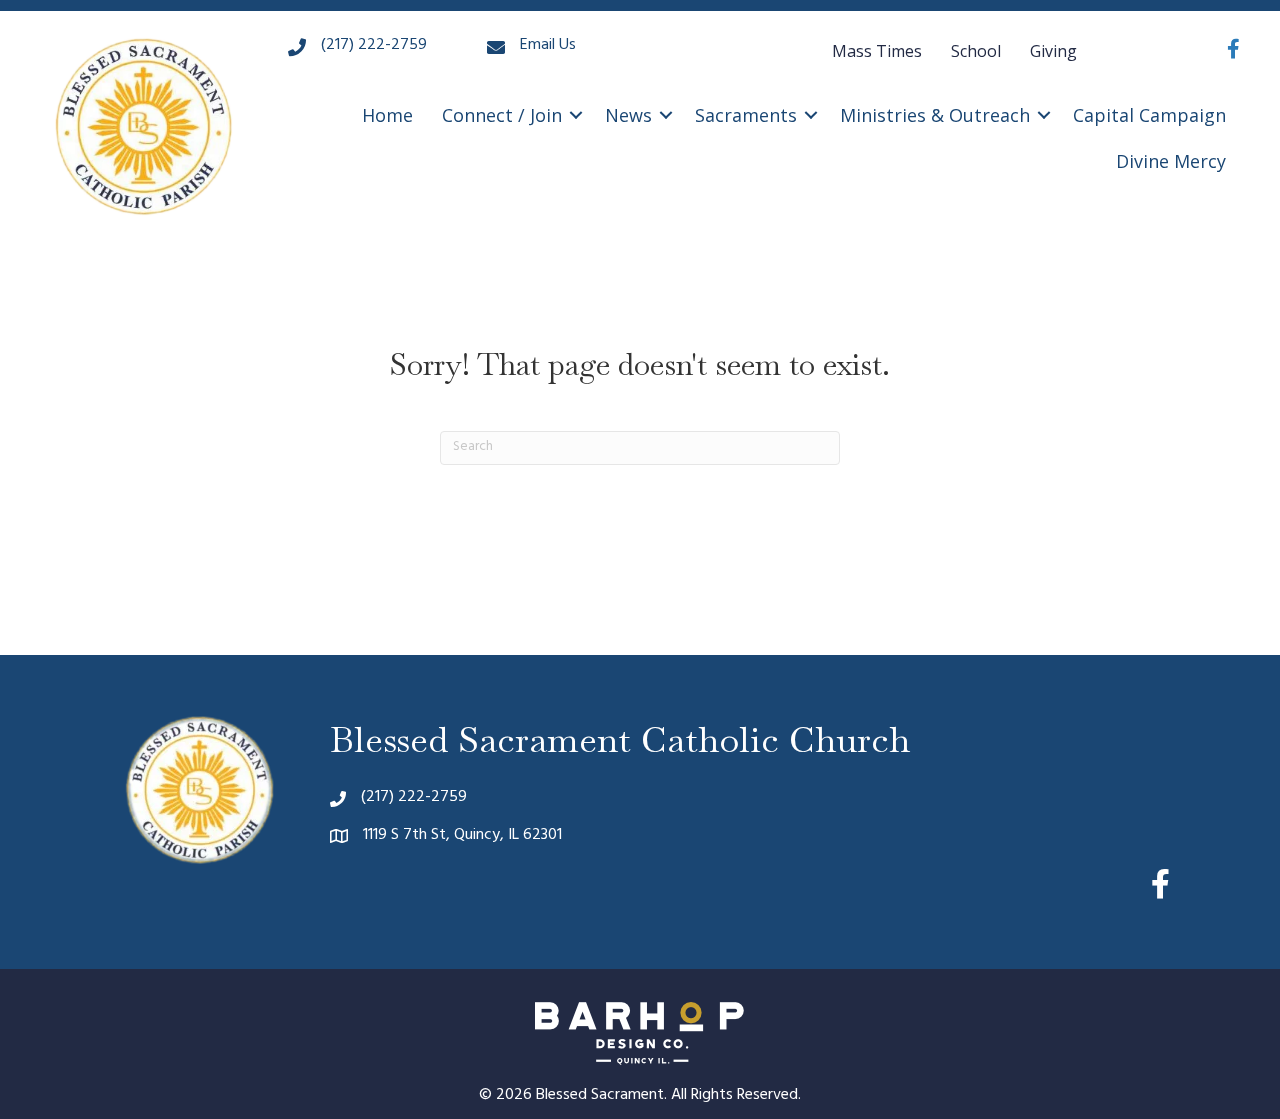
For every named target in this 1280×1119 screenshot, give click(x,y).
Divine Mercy (1171, 161)
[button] (576, 115)
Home (387, 115)
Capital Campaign (1149, 115)
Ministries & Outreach (935, 115)
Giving (1053, 51)
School (976, 51)
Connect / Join (502, 115)
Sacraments (746, 115)
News (628, 115)
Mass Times (877, 51)
